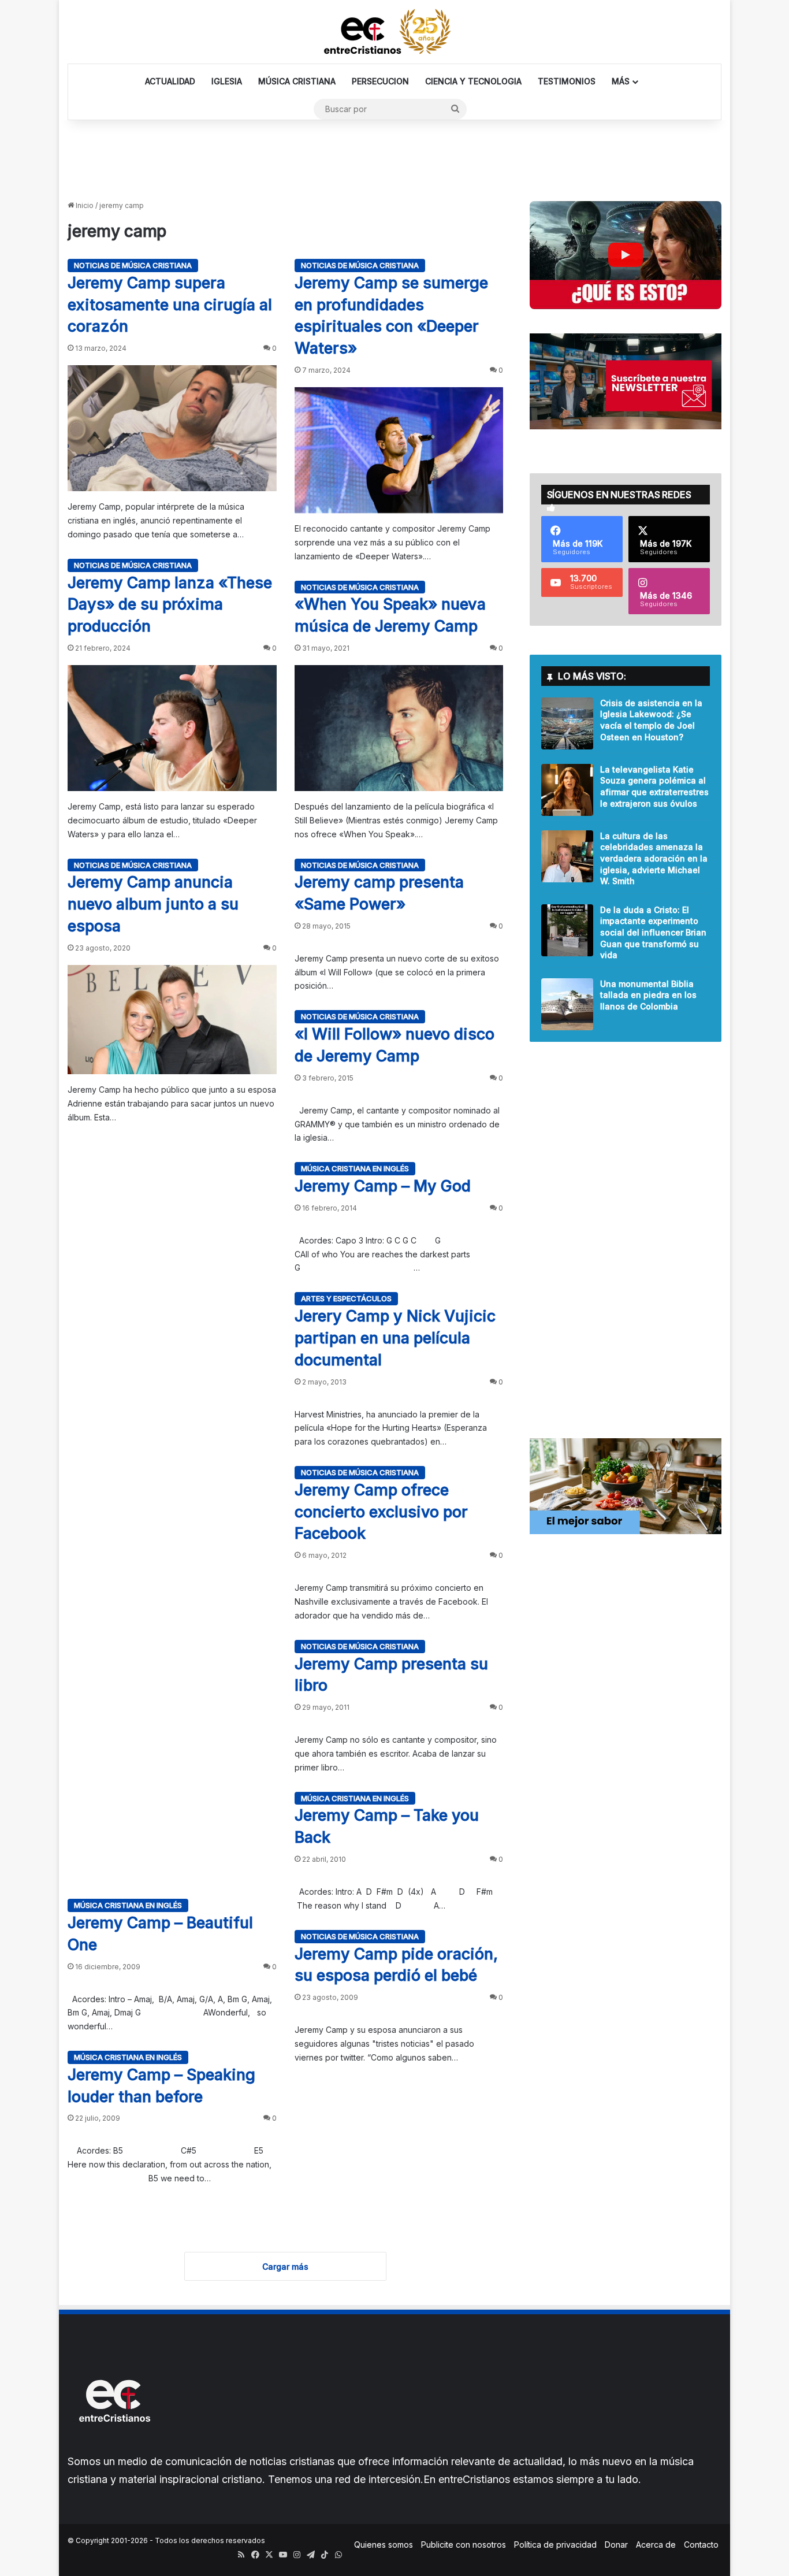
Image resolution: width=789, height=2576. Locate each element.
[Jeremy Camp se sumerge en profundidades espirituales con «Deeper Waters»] (399, 450)
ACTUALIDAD (170, 81)
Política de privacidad (555, 2545)
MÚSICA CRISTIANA (297, 81)
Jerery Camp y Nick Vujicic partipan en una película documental (395, 1338)
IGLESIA (227, 81)
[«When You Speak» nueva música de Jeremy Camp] (399, 728)
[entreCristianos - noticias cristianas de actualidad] (394, 32)
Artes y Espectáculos (346, 1298)
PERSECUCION (380, 81)
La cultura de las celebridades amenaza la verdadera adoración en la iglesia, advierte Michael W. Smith (654, 858)
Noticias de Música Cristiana (133, 265)
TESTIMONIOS (567, 81)
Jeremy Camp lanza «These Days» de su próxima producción (170, 605)
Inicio (84, 205)
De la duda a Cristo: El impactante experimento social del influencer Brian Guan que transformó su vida (653, 932)
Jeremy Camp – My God (383, 1186)
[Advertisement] (394, 158)
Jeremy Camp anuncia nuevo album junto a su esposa (153, 904)
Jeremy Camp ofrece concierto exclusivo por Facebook (381, 1512)
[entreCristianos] (114, 2447)
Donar (616, 2545)
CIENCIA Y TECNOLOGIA (473, 81)
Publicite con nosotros (464, 2545)
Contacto (701, 2545)
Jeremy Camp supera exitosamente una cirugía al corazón (170, 305)
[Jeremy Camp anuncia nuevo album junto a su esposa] (172, 1020)
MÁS (621, 81)
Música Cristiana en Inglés (355, 1168)
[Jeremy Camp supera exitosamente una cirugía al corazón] (172, 428)
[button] (626, 255)
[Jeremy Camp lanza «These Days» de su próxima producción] (172, 728)
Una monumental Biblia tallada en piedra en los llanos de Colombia (648, 995)
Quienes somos (384, 2545)
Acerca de (656, 2545)
